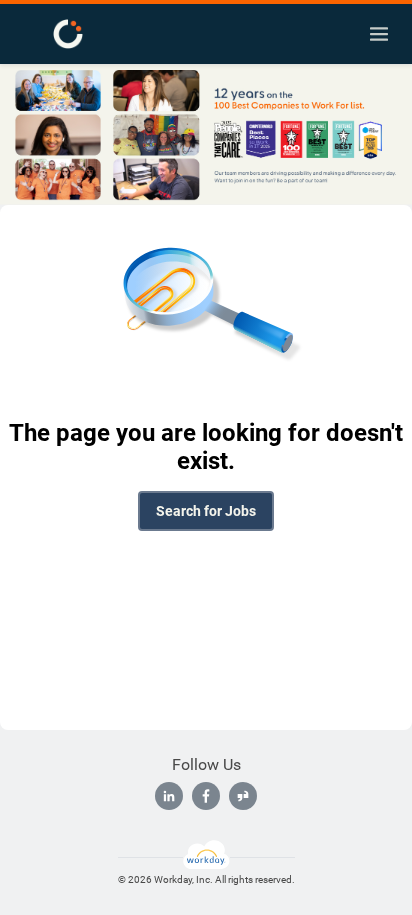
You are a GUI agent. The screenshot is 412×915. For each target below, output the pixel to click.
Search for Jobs (206, 511)
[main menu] (379, 34)
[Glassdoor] (243, 796)
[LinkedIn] (169, 796)
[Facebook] (206, 796)
